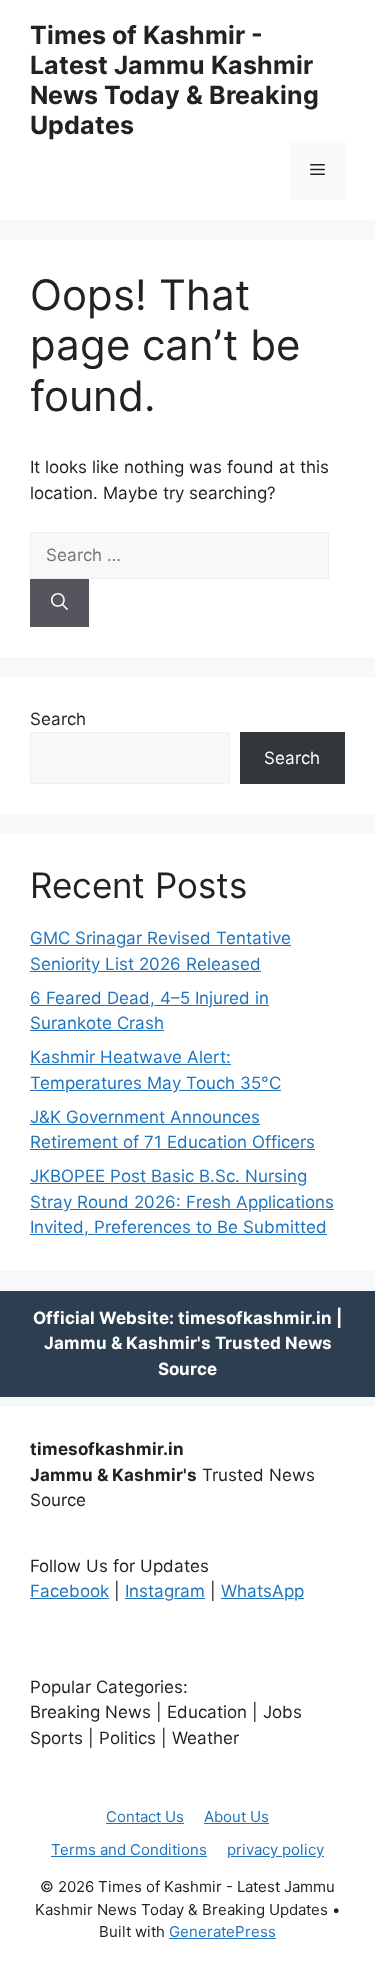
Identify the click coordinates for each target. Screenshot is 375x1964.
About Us (236, 1816)
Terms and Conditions (129, 1849)
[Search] (59, 603)
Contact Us (145, 1816)
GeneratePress (222, 1931)
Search (58, 719)
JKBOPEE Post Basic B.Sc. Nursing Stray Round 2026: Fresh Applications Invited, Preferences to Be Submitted (182, 1201)
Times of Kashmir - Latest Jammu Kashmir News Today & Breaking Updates (174, 80)
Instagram (165, 1591)
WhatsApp (262, 1591)
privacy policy (275, 1849)
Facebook (69, 1591)
